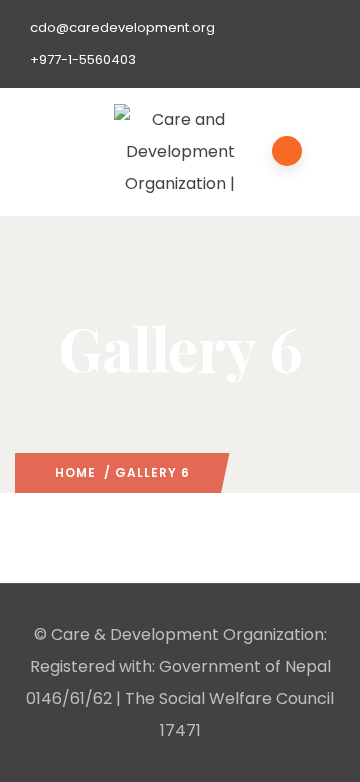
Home (75, 472)
